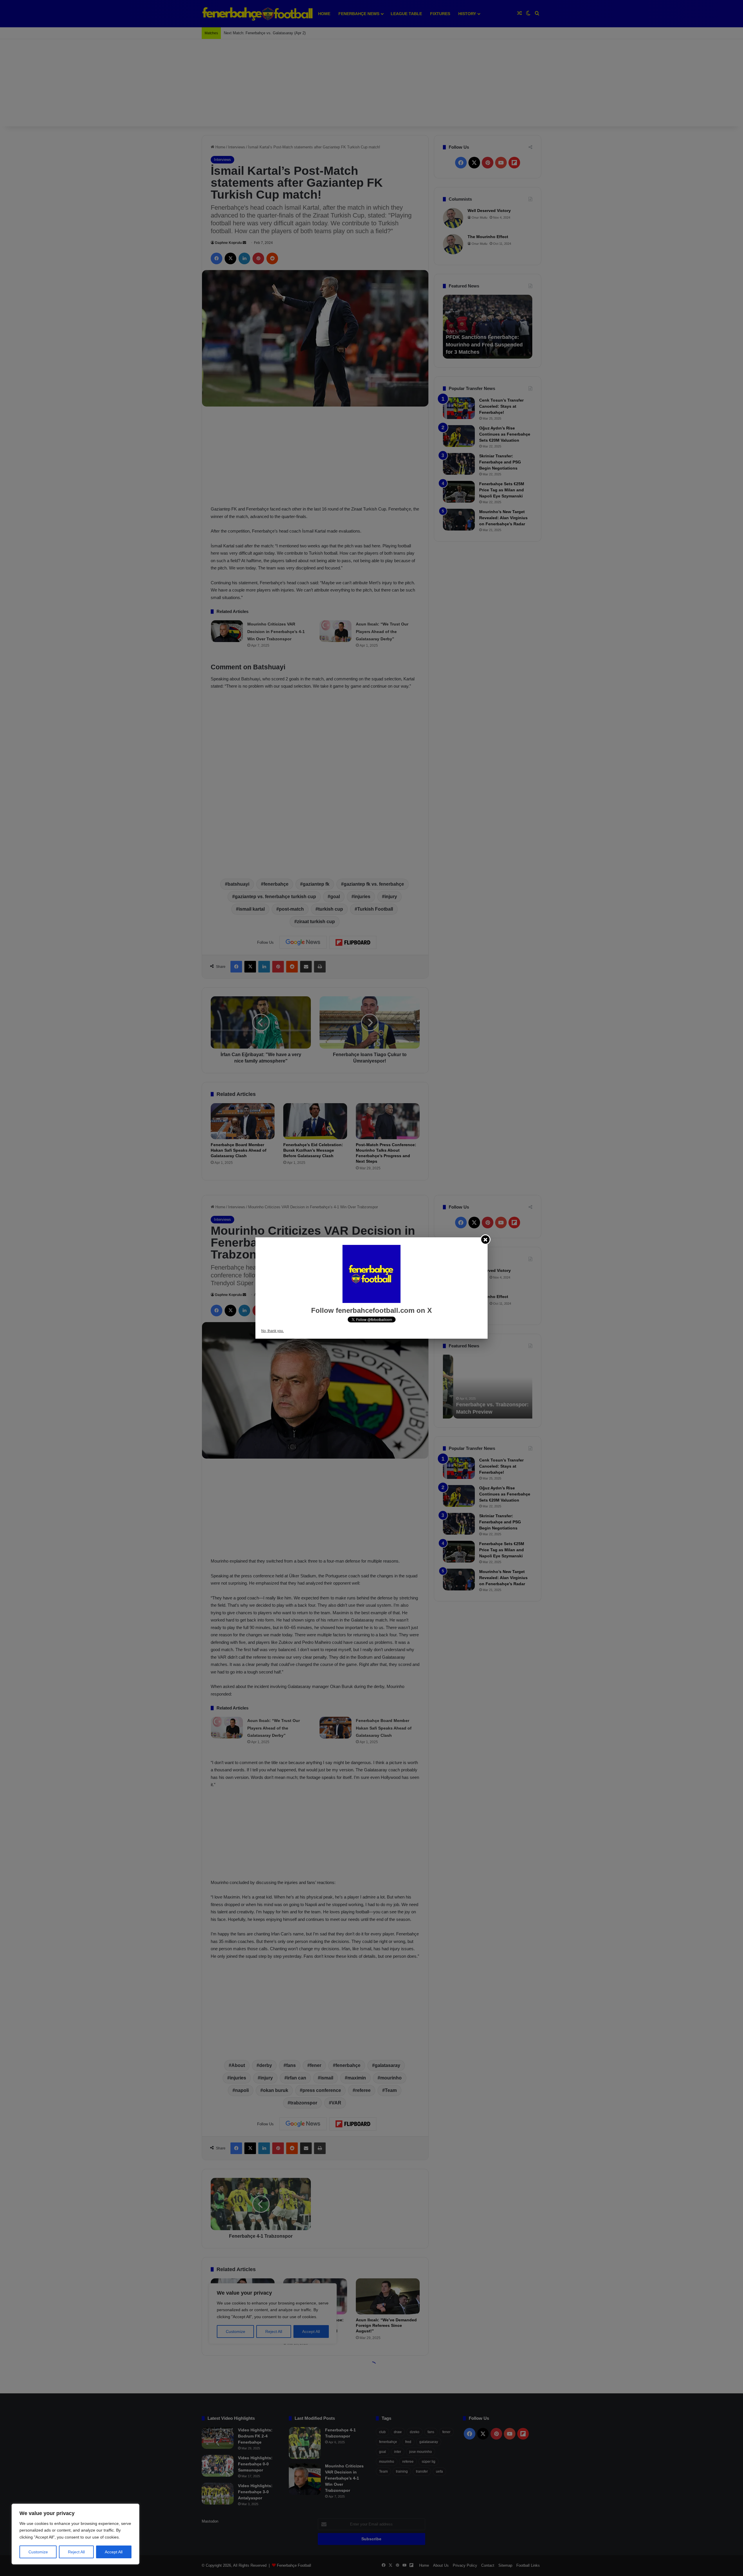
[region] (75, 2534)
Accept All (114, 2552)
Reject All (76, 2552)
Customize (38, 2552)
